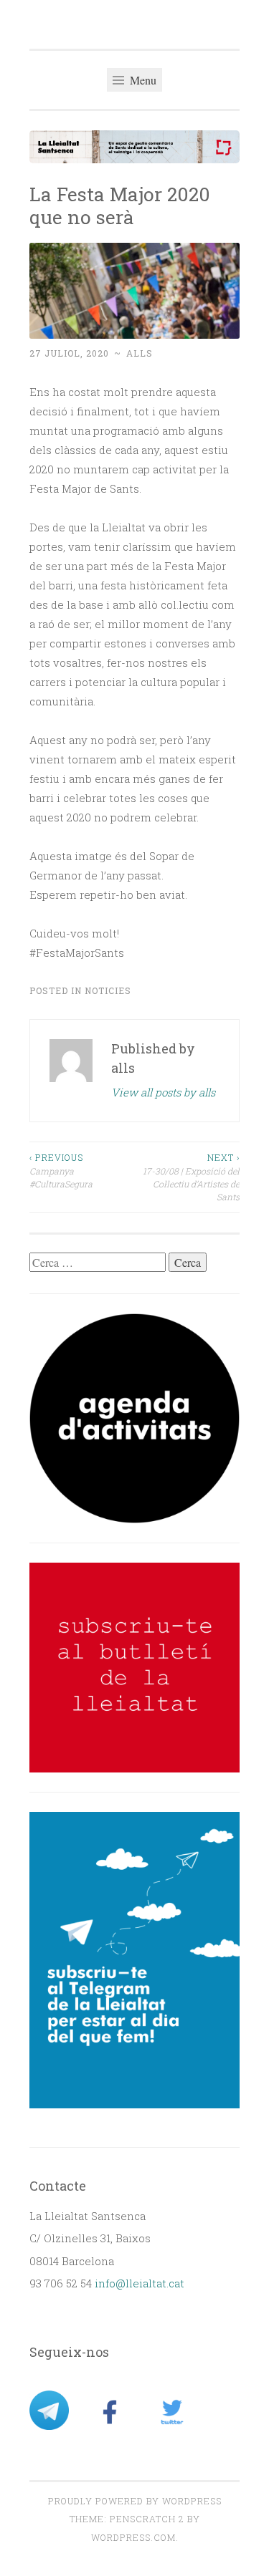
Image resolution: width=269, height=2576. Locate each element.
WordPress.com (133, 2537)
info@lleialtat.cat (140, 2283)
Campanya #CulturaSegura (61, 1171)
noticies (108, 990)
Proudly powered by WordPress (135, 2501)
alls (140, 353)
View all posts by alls (163, 1092)
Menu (142, 80)
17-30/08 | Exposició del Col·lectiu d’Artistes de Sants (191, 1177)
